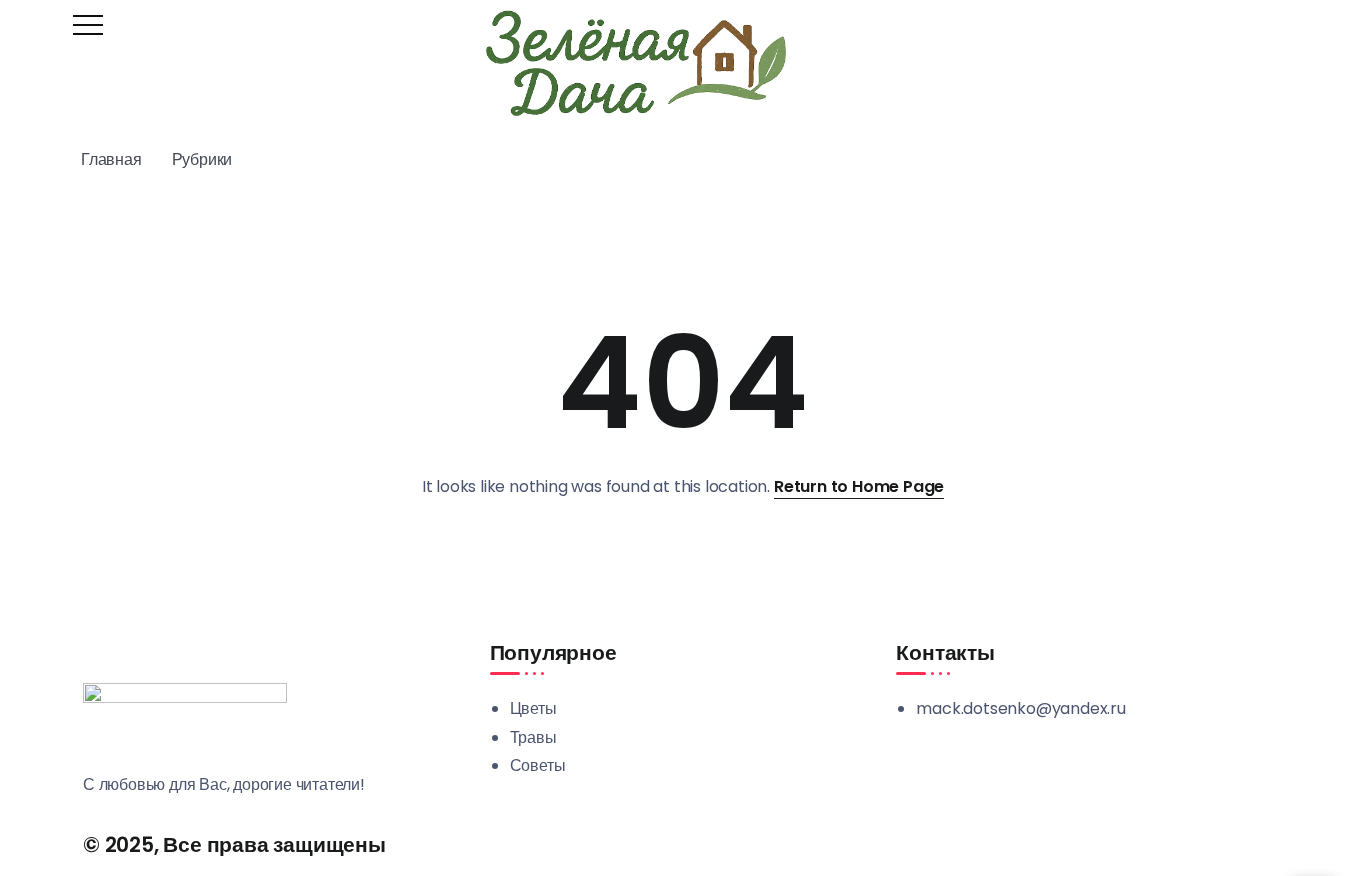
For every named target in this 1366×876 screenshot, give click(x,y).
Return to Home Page (859, 486)
